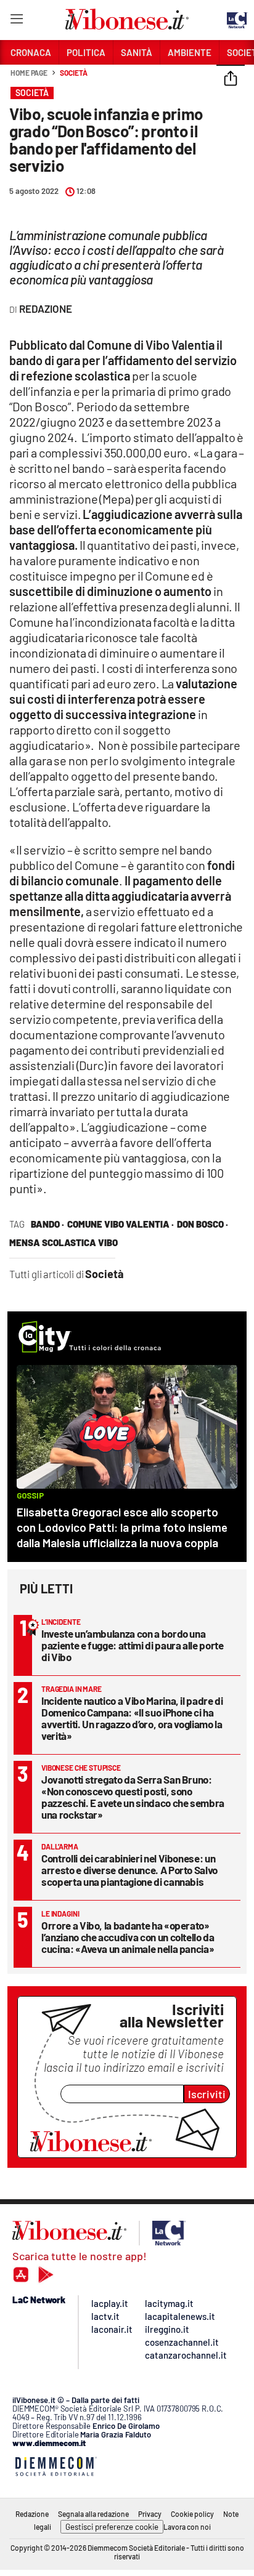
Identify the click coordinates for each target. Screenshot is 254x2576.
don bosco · (203, 1224)
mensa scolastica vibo (63, 1242)
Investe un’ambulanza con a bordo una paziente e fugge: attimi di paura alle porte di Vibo (133, 1645)
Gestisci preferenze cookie (112, 2527)
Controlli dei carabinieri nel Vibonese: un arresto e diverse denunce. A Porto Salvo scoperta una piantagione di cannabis (129, 1870)
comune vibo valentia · (121, 1224)
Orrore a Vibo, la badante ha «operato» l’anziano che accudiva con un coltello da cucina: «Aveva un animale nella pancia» (128, 1937)
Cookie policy (192, 2514)
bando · (47, 1224)
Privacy (150, 2514)
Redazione (32, 2514)
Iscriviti (207, 2094)
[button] (231, 79)
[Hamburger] (16, 21)
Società (73, 73)
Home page (29, 73)
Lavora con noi (187, 2527)
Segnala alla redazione (93, 2514)
